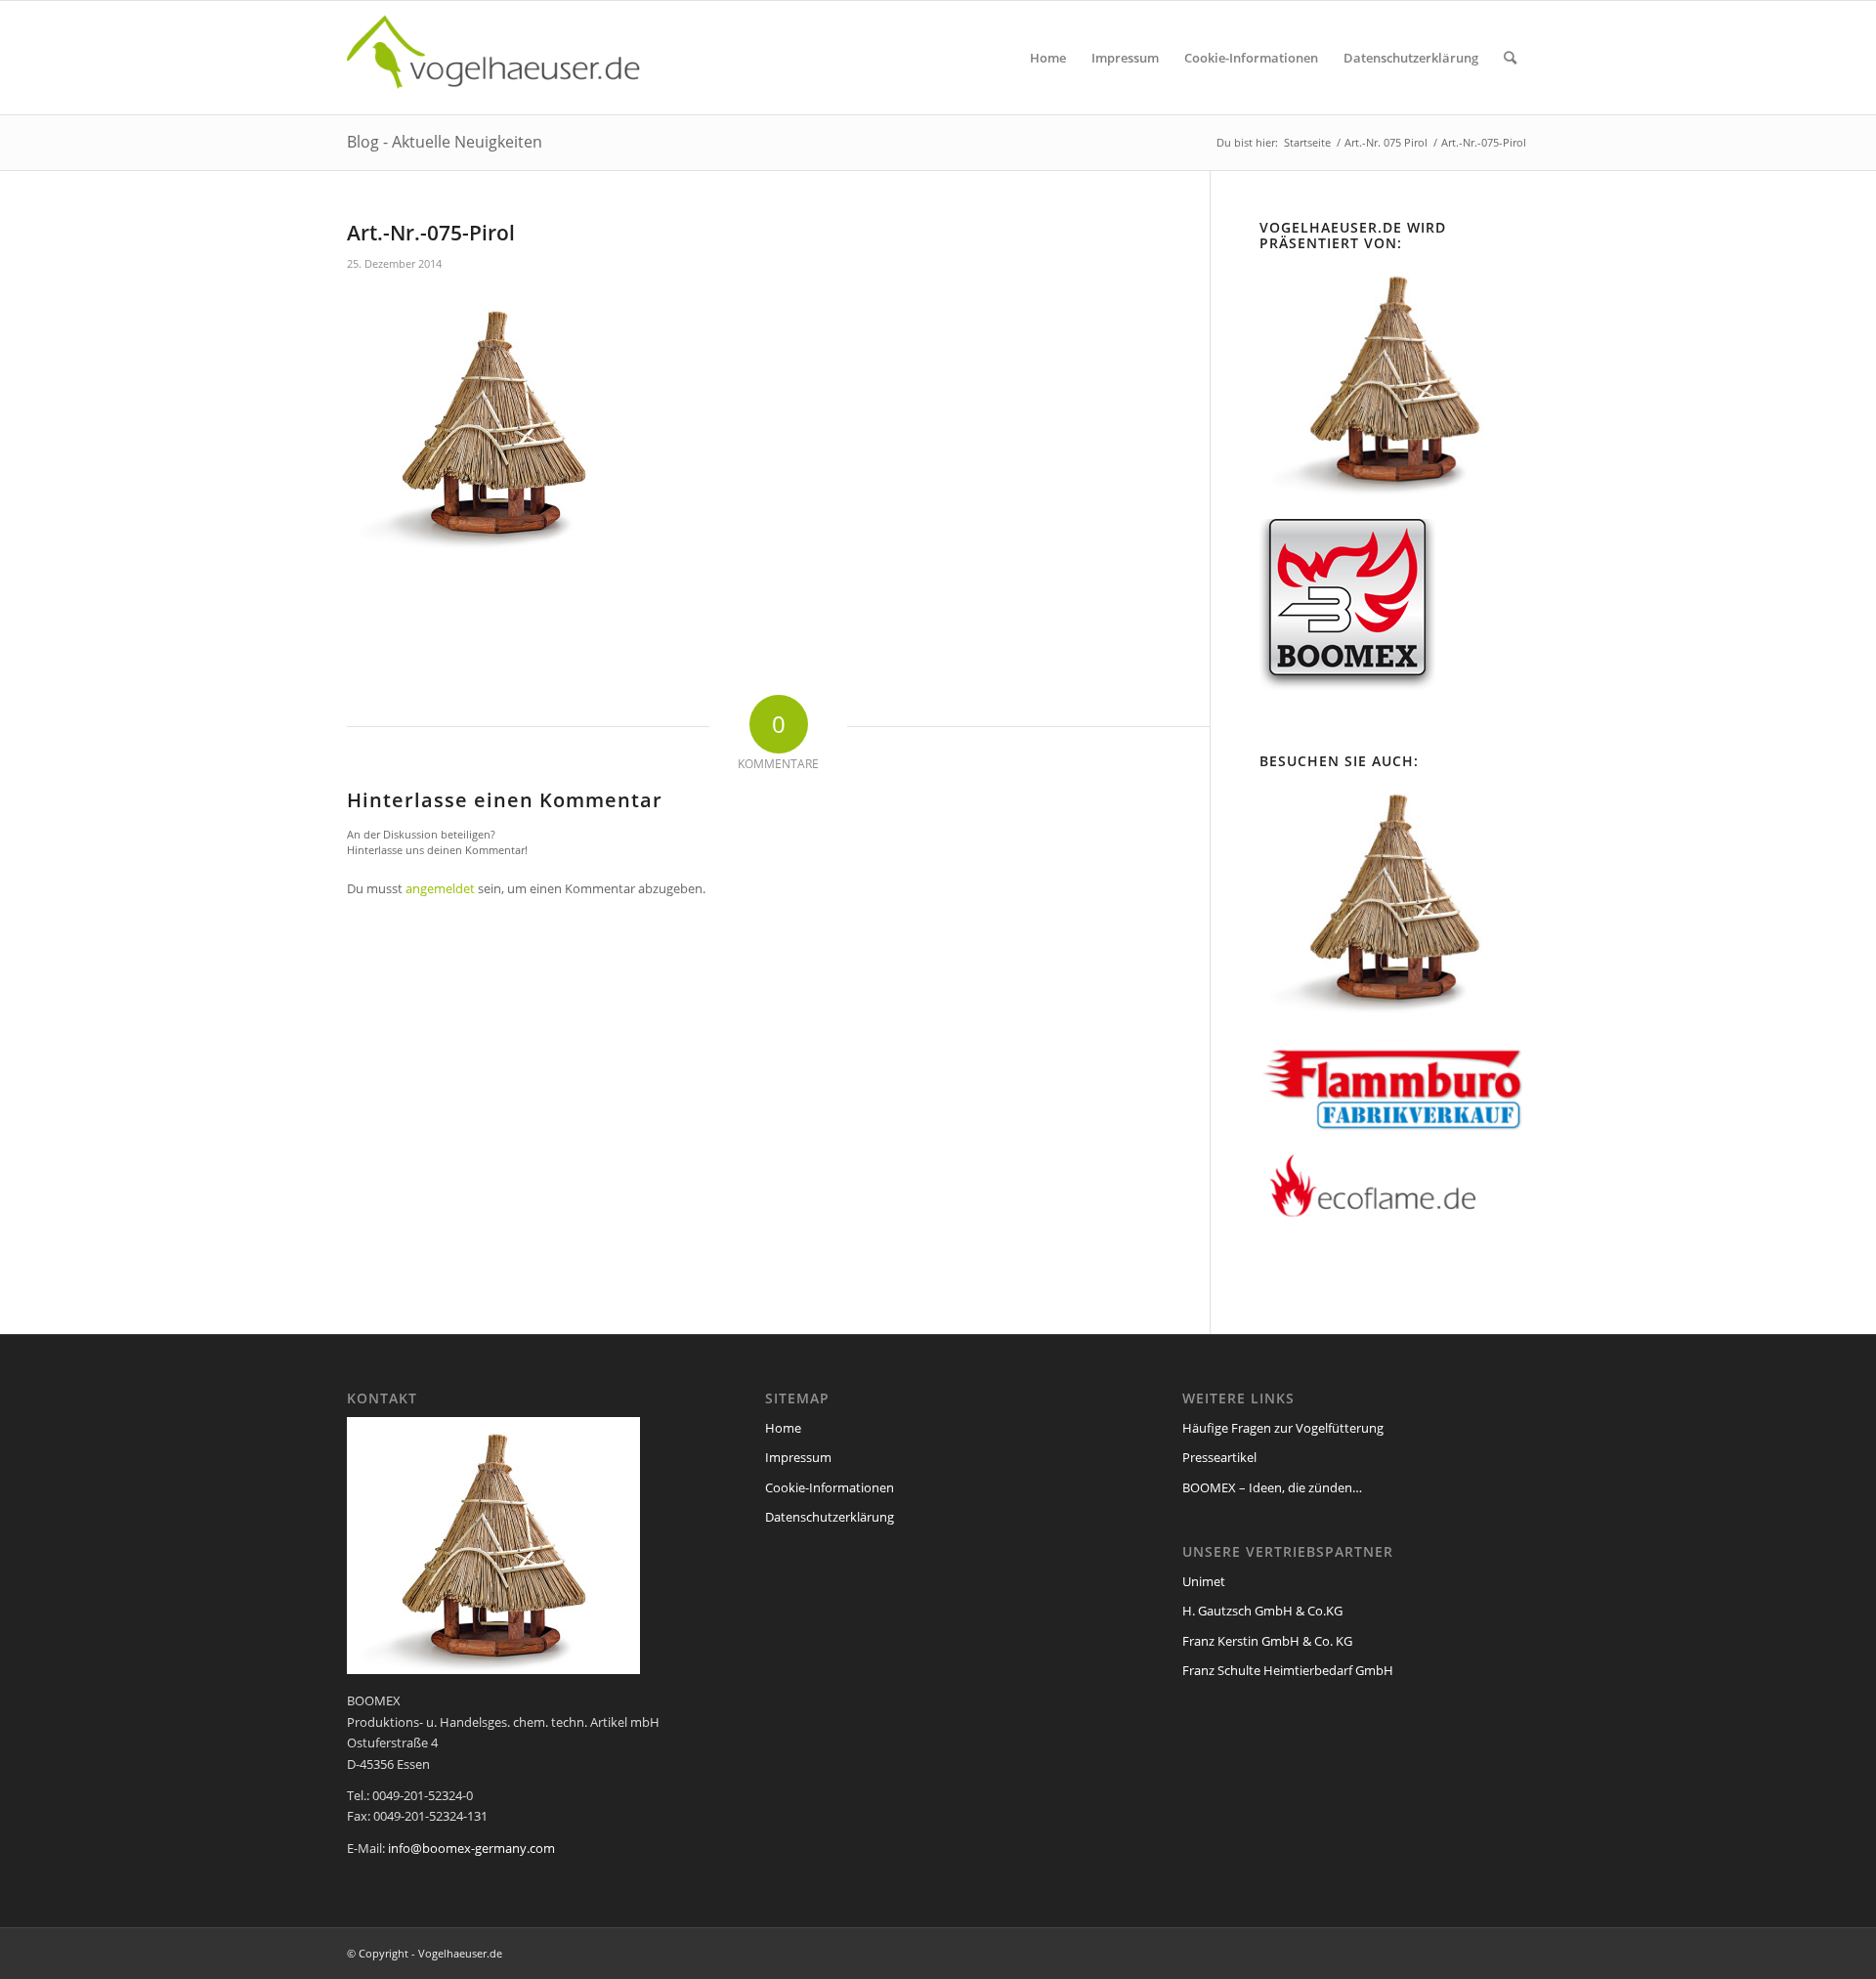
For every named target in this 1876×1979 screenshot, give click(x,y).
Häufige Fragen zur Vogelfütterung (1283, 1428)
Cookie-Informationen (830, 1487)
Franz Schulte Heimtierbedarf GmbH (1288, 1670)
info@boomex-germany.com (471, 1848)
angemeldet (440, 888)
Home (783, 1428)
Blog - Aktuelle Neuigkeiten (445, 142)
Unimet (1204, 1581)
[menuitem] (1048, 58)
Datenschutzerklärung (830, 1517)
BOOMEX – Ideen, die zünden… (1272, 1487)
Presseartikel (1219, 1457)
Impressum (798, 1457)
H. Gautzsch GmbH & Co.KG (1262, 1611)
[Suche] (1510, 58)
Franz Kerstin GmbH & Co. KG (1267, 1641)
